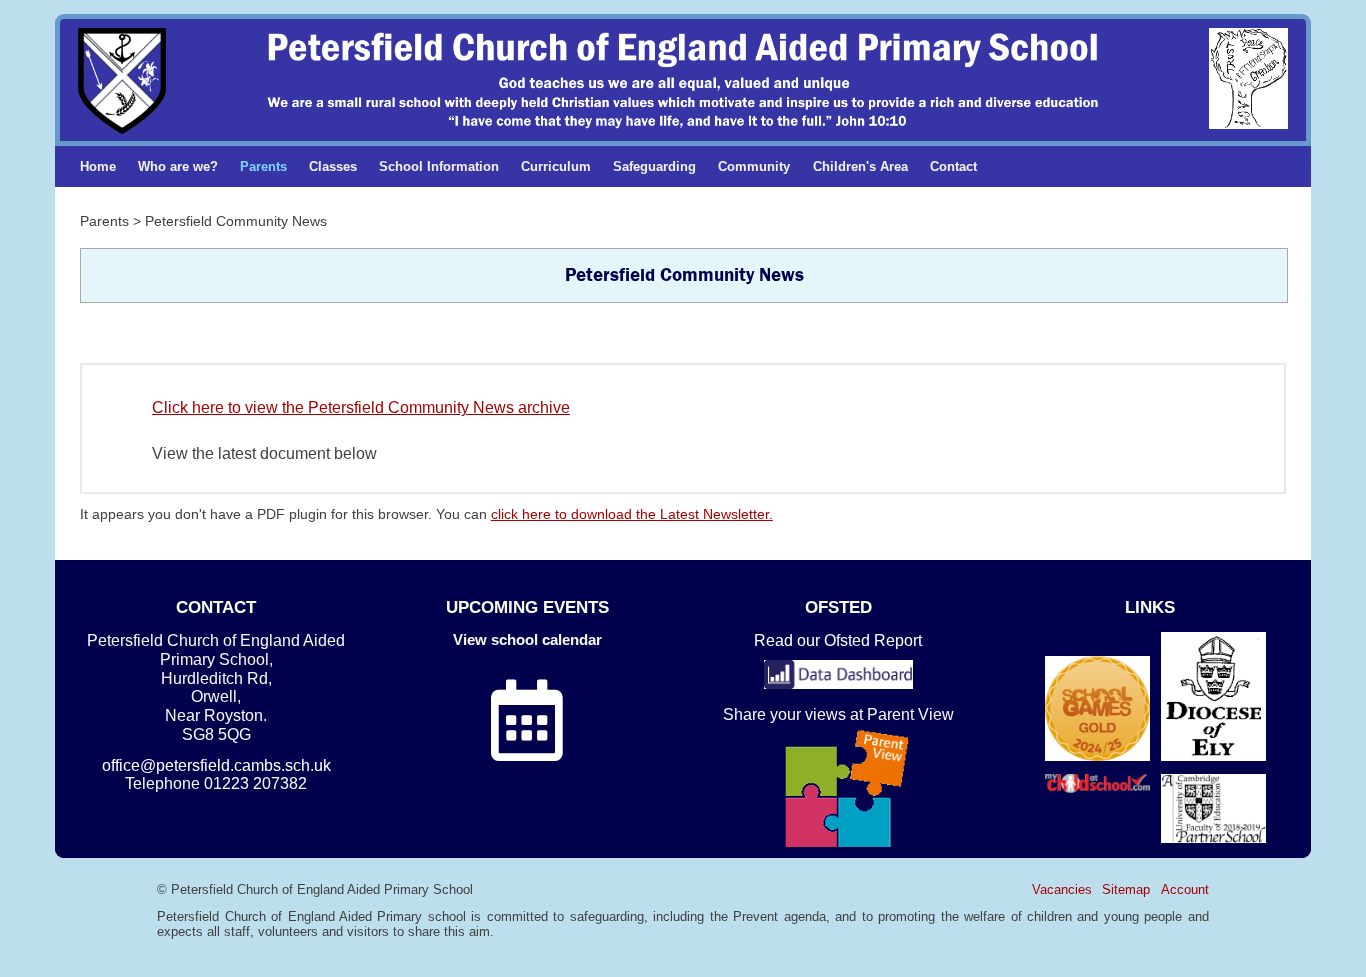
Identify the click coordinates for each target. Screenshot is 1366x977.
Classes (333, 166)
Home (98, 166)
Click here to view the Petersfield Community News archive (361, 407)
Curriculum (556, 166)
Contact (953, 166)
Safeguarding (654, 166)
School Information (439, 166)
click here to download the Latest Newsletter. (632, 514)
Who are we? (178, 166)
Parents (263, 166)
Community (754, 166)
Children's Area (860, 166)
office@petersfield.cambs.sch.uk (216, 765)
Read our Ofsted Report (838, 640)
